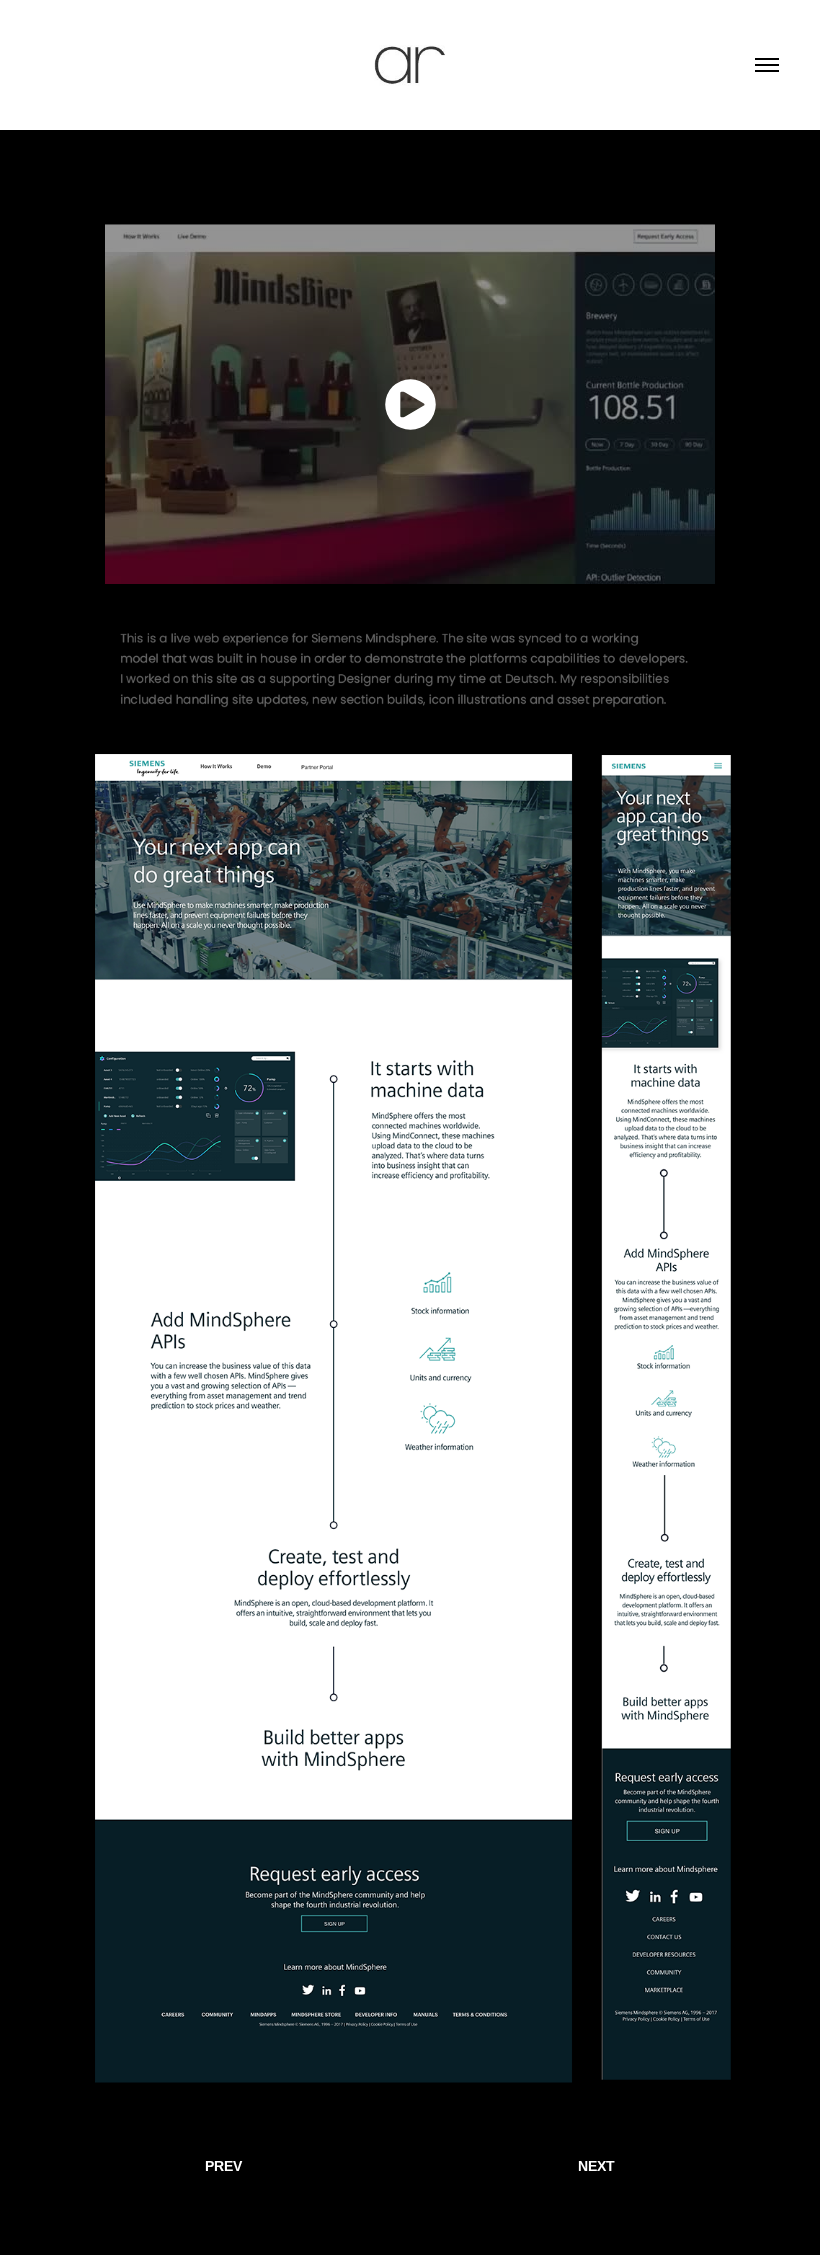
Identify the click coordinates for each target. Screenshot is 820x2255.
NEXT (596, 2166)
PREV (223, 2166)
